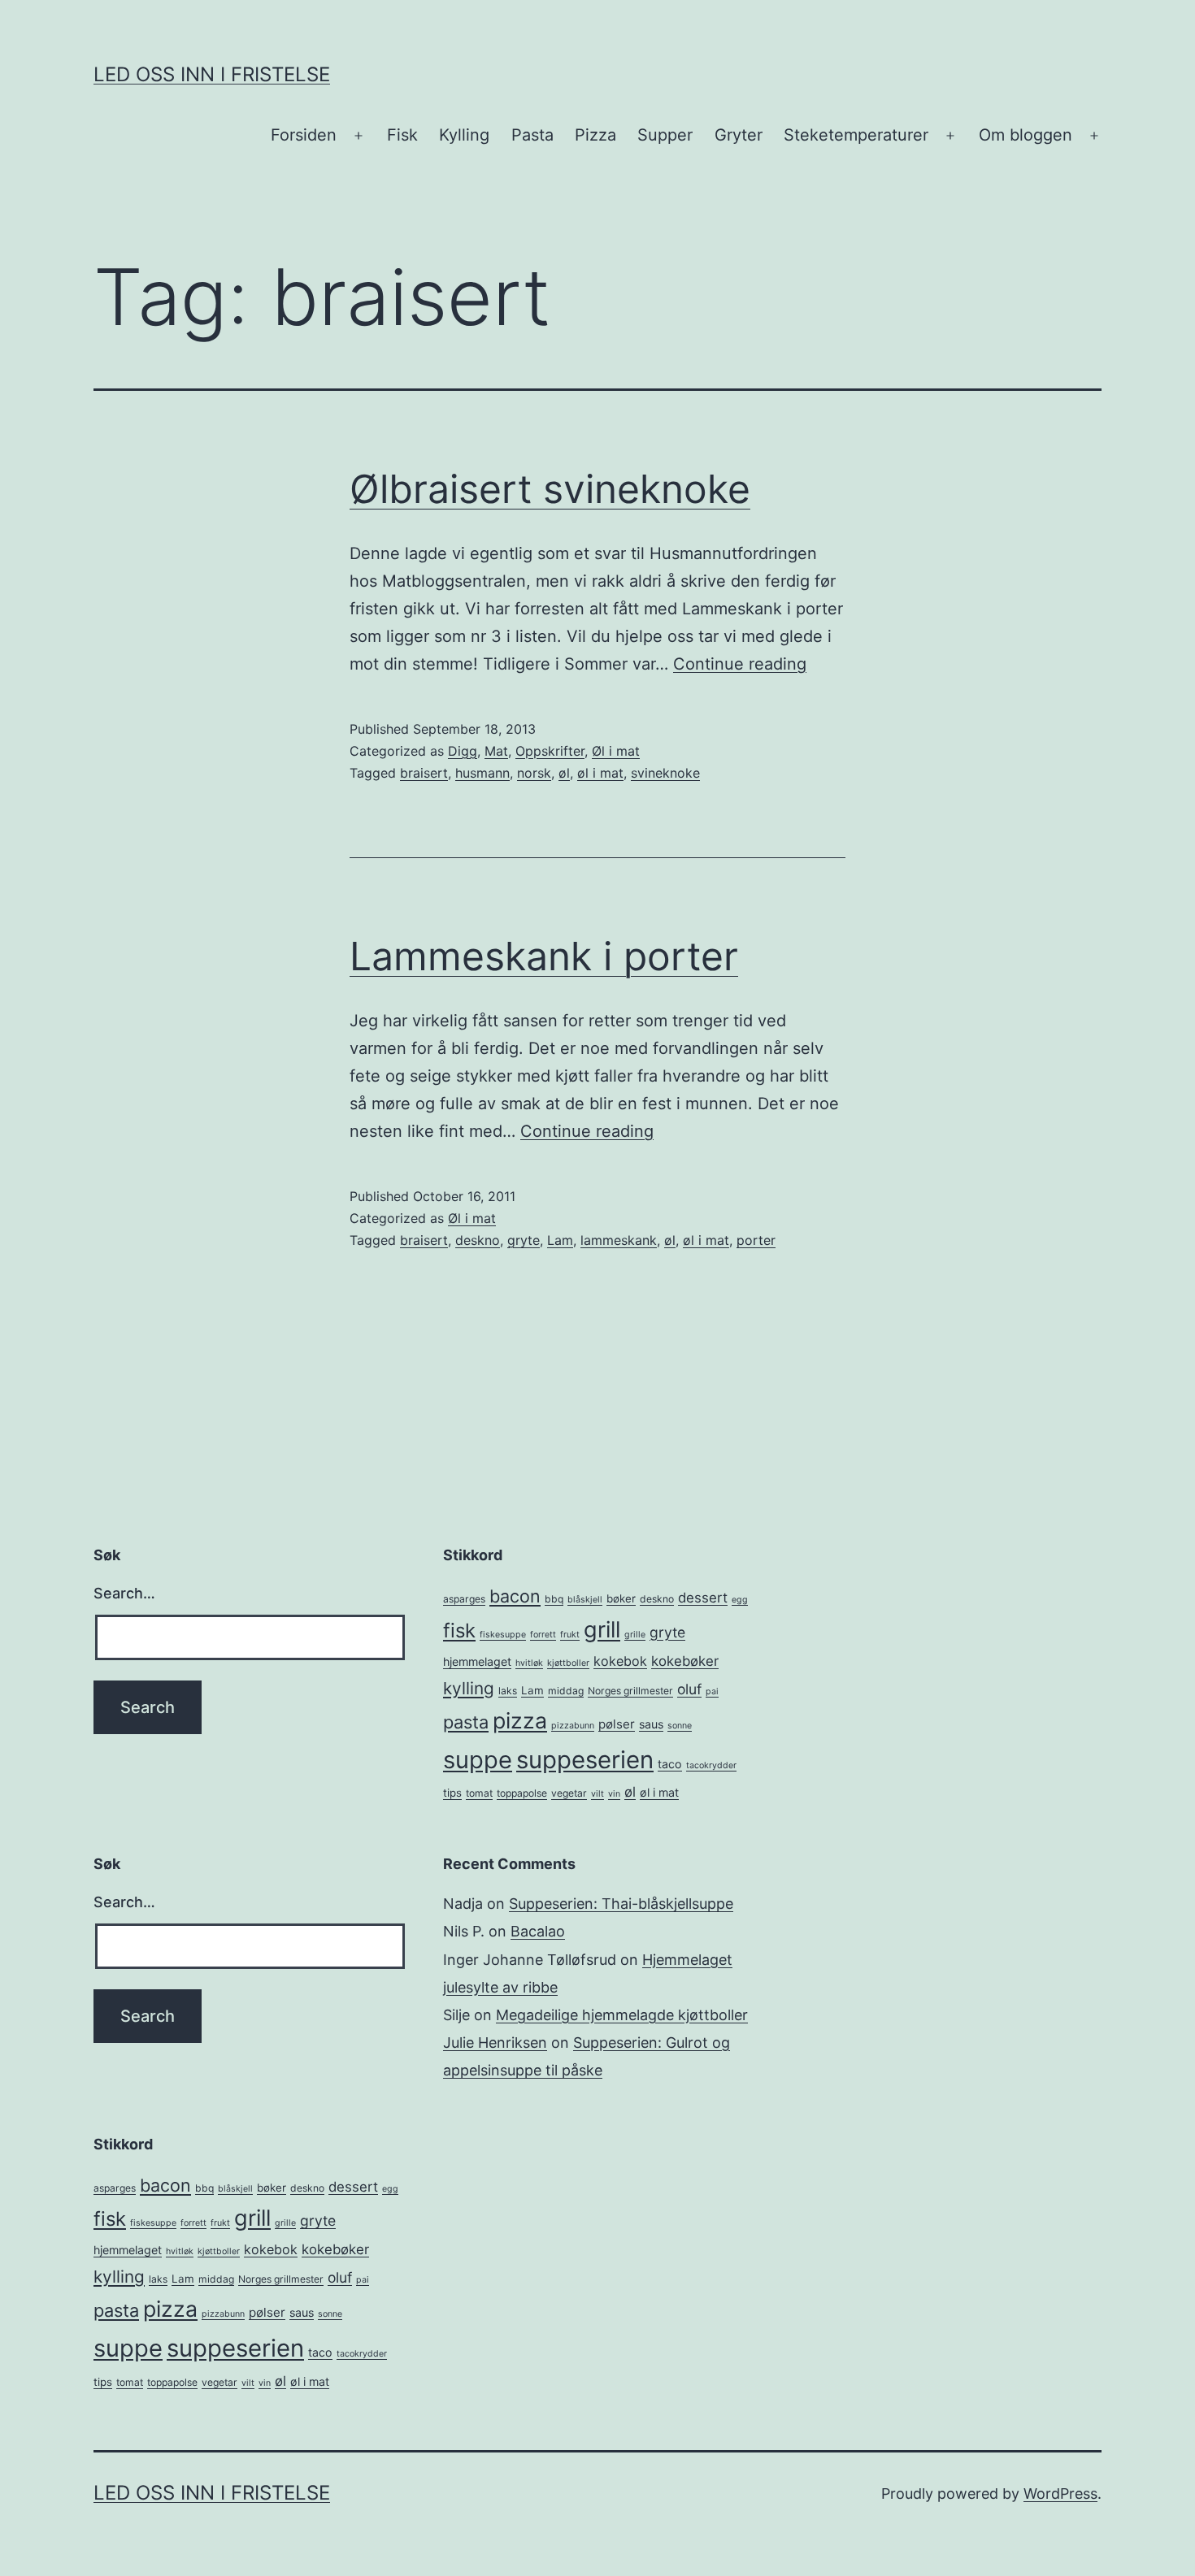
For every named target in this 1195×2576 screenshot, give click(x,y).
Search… (124, 1593)
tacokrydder (711, 1765)
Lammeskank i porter (544, 956)
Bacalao (538, 1931)
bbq (554, 1599)
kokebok (620, 1661)
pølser (617, 1724)
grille (635, 1635)
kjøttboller (568, 1663)
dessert (703, 1598)
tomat (479, 1793)
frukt (570, 1635)
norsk (534, 773)
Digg (463, 751)
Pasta (532, 135)
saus (651, 1724)
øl (564, 773)
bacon (515, 1596)
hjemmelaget (477, 1661)
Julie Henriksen (495, 2043)
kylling (469, 1688)
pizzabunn (573, 1726)
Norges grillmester (630, 1691)
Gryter (739, 135)
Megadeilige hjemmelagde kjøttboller (622, 2015)
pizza (520, 1720)
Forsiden (304, 135)
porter (756, 1240)
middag (566, 1691)
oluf (689, 1689)
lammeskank (619, 1240)
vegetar (569, 1793)
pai (712, 1691)
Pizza (595, 135)
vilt (597, 1794)
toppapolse (522, 1793)
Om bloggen (1026, 135)
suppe (478, 1760)
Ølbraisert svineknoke (550, 489)
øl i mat (600, 773)
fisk (459, 1631)
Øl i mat (616, 751)
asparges (464, 1599)
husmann (482, 773)
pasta (466, 1722)
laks (508, 1691)
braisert (424, 773)
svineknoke (665, 773)
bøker (621, 1598)
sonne (680, 1726)
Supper (665, 135)
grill (602, 1630)
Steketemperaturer (856, 135)
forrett (543, 1635)
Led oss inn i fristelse (212, 74)
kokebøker (685, 1661)
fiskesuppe (503, 1635)
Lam (560, 1240)
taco (670, 1764)
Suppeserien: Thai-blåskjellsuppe (621, 1904)
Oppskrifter (550, 751)
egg (740, 1600)
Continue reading (740, 664)
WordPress (1060, 2494)
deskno (478, 1240)
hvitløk (529, 1663)
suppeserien (585, 1760)
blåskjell (585, 1600)
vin (614, 1794)
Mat (496, 751)
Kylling (464, 135)
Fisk (402, 135)
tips (452, 1793)
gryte (524, 1240)
